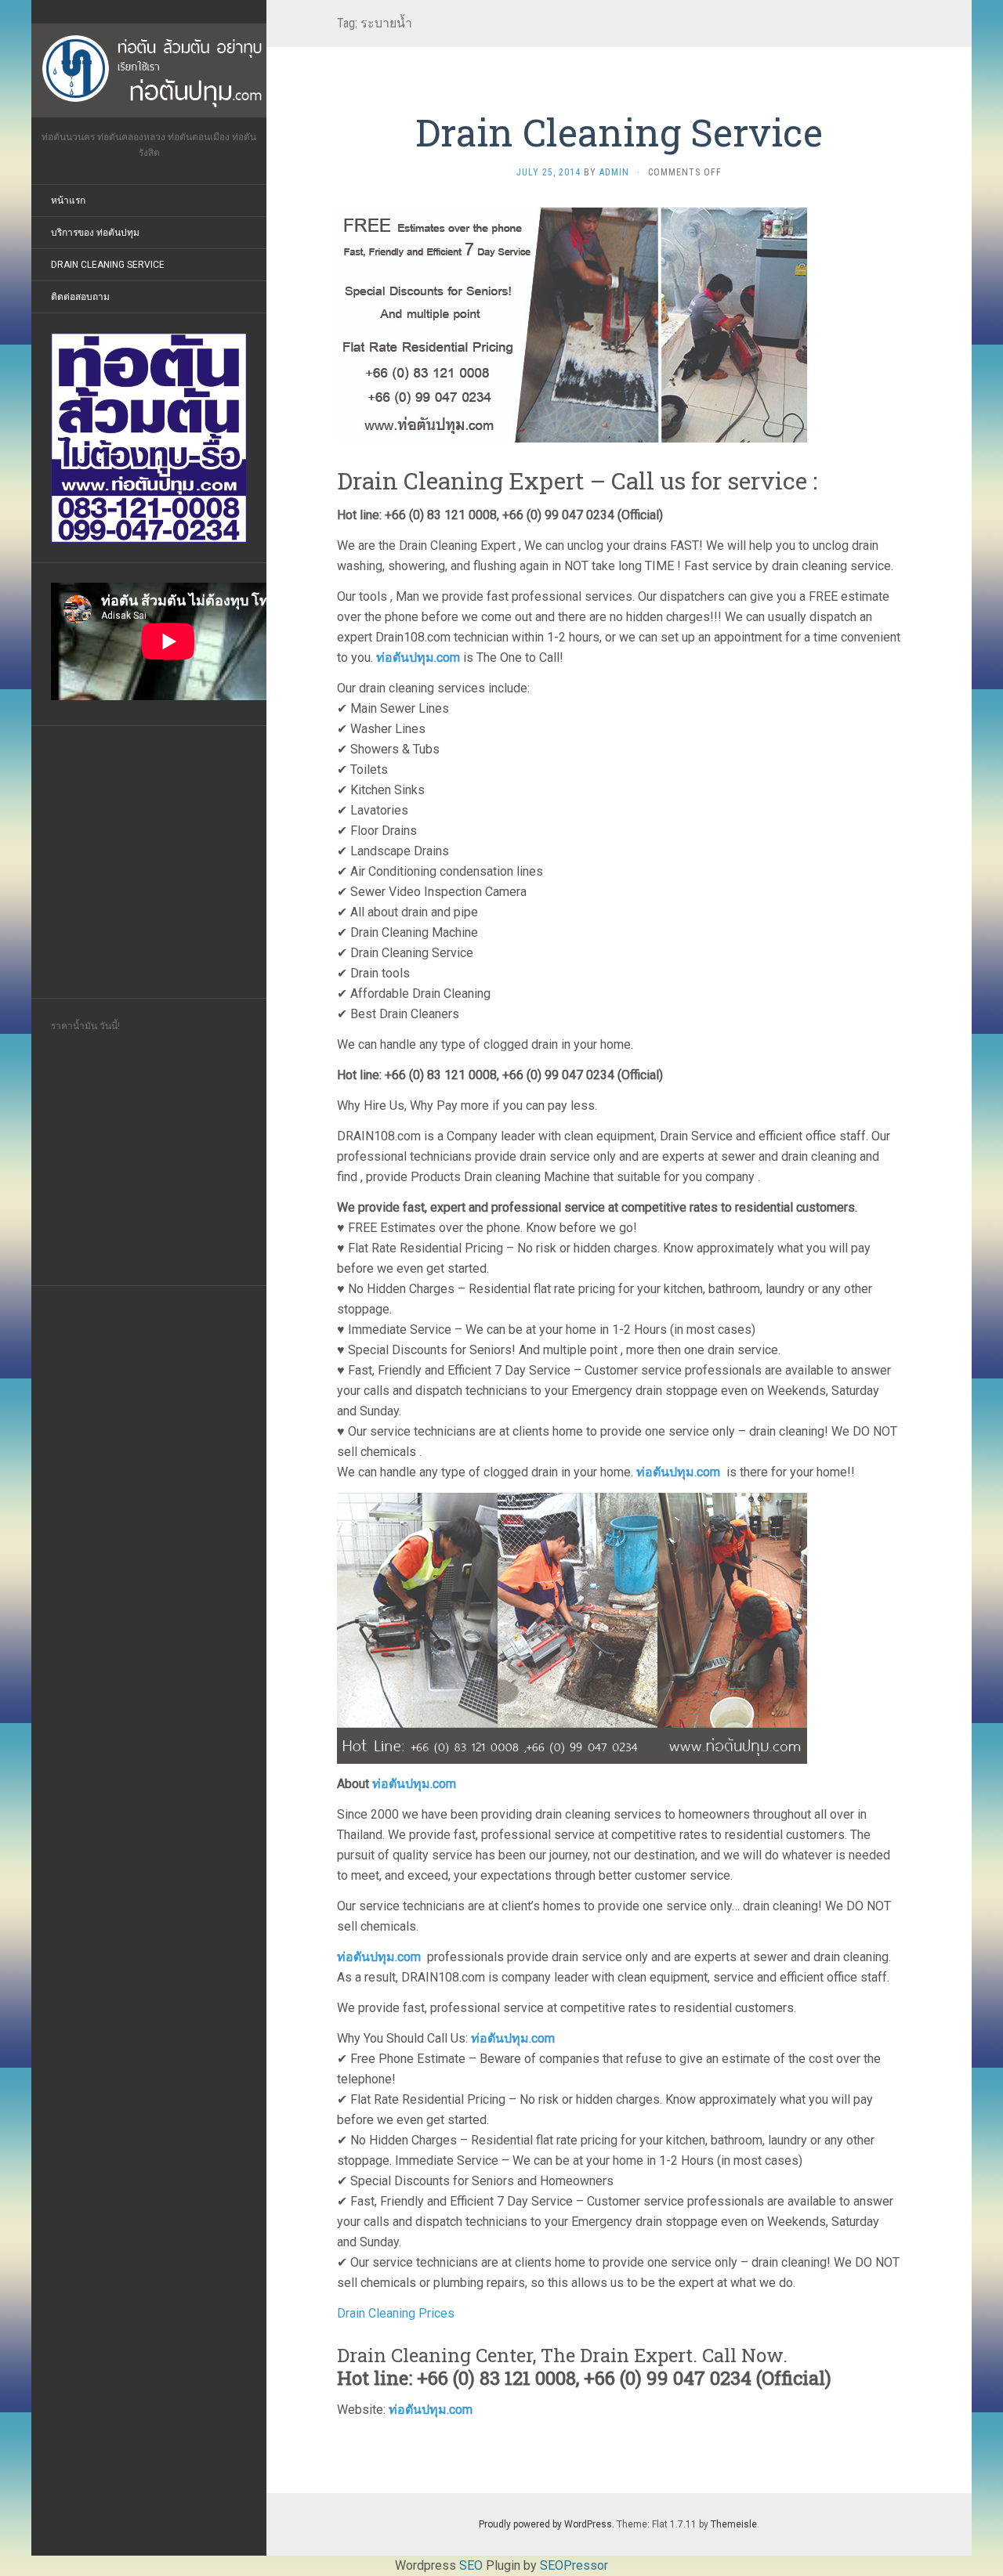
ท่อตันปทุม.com (418, 658)
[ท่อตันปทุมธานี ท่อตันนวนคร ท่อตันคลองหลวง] (149, 70)
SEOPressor (574, 2565)
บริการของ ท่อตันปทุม (95, 233)
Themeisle (734, 2524)
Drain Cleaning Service (108, 265)
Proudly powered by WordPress (545, 2524)
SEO (471, 2565)
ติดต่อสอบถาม (80, 297)
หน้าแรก (68, 201)
